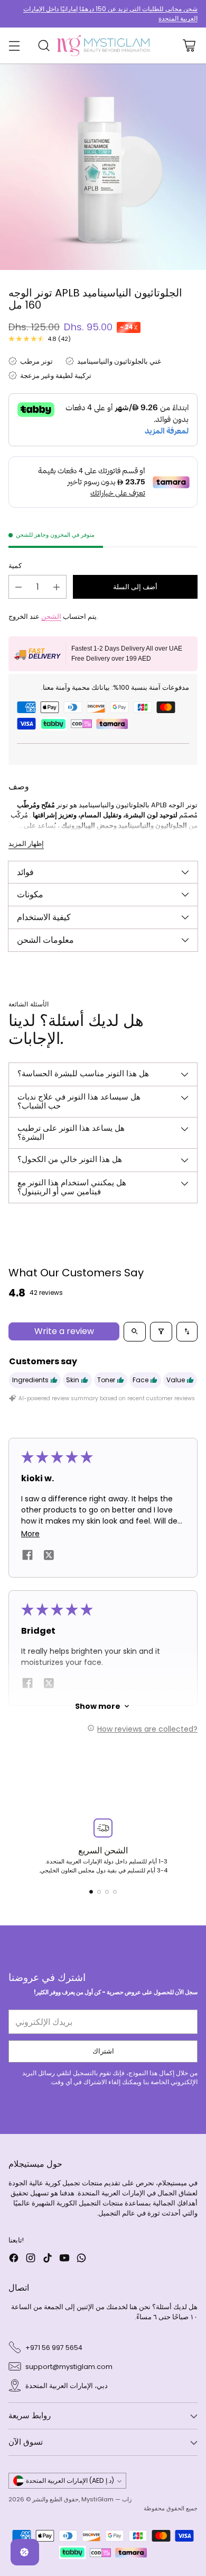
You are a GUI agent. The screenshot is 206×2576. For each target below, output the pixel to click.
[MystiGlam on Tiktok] (48, 2259)
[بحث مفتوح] (44, 46)
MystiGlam (97, 2499)
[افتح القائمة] (14, 46)
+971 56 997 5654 (54, 2348)
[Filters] (161, 1332)
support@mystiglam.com (69, 2367)
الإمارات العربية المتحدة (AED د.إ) (70, 2480)
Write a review (64, 1331)
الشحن (51, 616)
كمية (15, 566)
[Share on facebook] (27, 1557)
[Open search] (135, 1332)
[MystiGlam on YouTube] (64, 2259)
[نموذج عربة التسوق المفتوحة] (189, 46)
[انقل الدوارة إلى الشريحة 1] (91, 1892)
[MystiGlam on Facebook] (14, 2259)
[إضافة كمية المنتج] (57, 587)
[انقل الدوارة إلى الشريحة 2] (99, 1892)
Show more (98, 1706)
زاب (127, 2499)
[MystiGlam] (103, 46)
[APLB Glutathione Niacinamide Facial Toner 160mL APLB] (103, 167)
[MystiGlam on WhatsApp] (81, 2259)
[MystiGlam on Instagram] (31, 2259)
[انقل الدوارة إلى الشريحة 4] (115, 1892)
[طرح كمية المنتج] (18, 587)
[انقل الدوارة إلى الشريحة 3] (107, 1892)
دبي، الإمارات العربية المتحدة (67, 2386)
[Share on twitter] (49, 1556)
